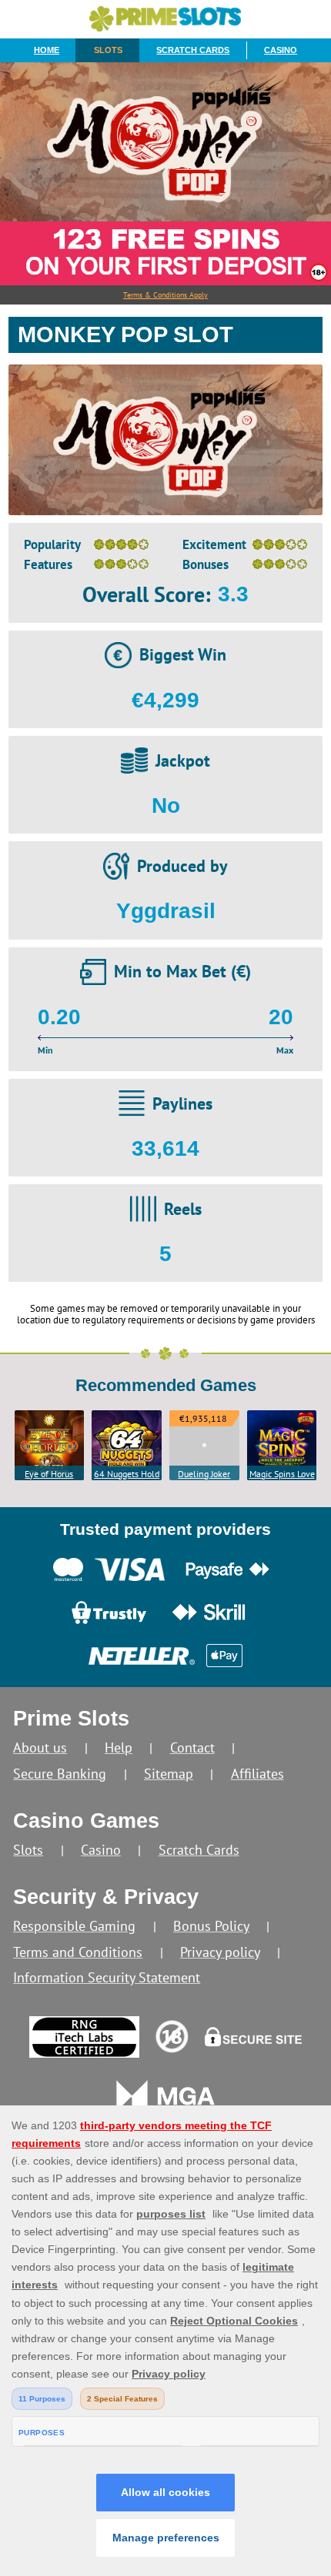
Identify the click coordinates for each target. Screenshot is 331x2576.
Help (119, 1747)
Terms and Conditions (78, 1952)
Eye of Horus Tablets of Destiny (49, 1474)
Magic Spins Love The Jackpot (282, 1474)
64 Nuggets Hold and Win (127, 1474)
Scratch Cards (193, 50)
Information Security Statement (107, 1977)
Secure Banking (60, 1774)
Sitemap (169, 1774)
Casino (281, 50)
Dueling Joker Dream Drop (204, 1474)
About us (40, 1747)
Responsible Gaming (74, 1926)
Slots (108, 50)
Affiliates (257, 1774)
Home (47, 50)
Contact (192, 1747)
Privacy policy (220, 1952)
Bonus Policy (211, 1926)
